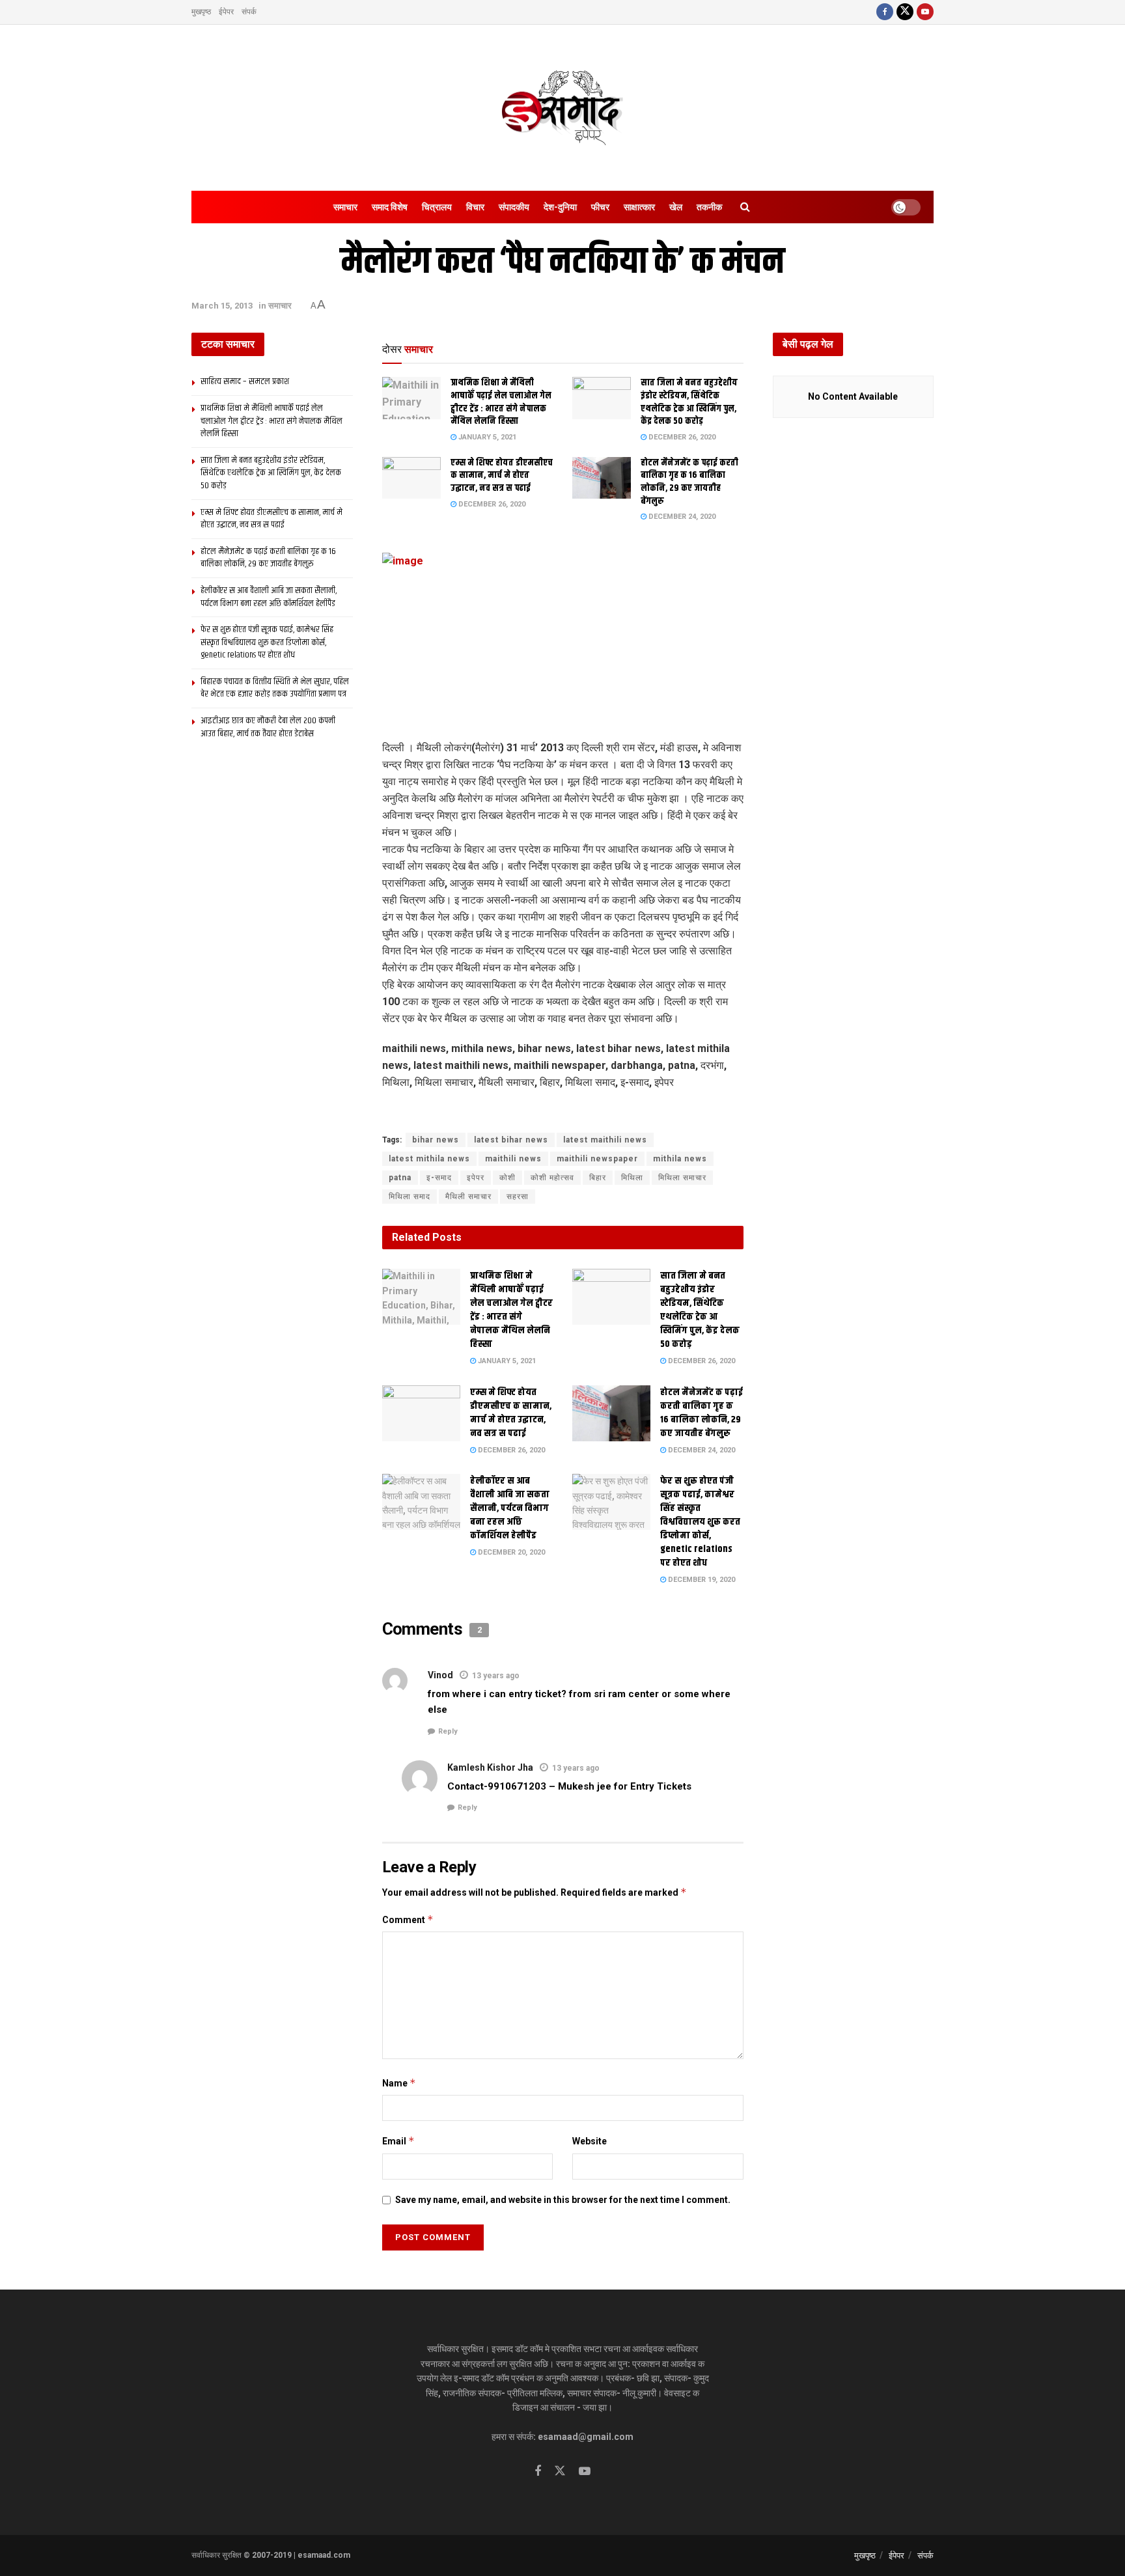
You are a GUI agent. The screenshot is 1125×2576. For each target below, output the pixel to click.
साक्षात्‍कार (639, 207)
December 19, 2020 (701, 1580)
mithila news (680, 1159)
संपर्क (249, 12)
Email (398, 2141)
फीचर (600, 207)
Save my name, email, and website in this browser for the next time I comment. (563, 2200)
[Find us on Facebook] (885, 12)
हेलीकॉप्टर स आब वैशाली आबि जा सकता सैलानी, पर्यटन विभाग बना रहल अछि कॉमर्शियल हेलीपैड (510, 1508)
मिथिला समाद (410, 1197)
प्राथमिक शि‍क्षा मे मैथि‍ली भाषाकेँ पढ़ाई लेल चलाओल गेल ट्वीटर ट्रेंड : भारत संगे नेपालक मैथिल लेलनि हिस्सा (501, 402)
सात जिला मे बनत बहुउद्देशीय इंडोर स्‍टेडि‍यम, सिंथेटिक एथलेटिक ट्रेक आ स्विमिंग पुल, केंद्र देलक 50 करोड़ (689, 402)
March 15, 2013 (222, 306)
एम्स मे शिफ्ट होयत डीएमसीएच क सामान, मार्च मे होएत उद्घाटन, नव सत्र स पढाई (502, 476)
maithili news (513, 1159)
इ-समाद (439, 1178)
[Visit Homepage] (562, 108)
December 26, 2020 (681, 437)
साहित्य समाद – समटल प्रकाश (245, 381)
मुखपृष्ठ (201, 12)
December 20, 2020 (510, 1552)
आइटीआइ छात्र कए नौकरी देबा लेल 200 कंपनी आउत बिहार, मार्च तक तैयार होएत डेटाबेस (268, 727)
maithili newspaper (597, 1159)
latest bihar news (511, 1140)
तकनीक (709, 207)
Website (590, 2141)
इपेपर (476, 1178)
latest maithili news (605, 1140)
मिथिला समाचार (682, 1178)
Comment (408, 1919)
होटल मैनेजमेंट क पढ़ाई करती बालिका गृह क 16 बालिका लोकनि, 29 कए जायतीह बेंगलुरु (689, 482)
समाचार (345, 207)
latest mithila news (429, 1159)
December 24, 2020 (681, 517)
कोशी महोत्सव (552, 1178)
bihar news (436, 1140)
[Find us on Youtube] (925, 12)
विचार (475, 207)
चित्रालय (437, 207)
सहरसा (518, 1197)
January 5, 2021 (486, 437)
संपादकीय (514, 207)
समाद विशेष (390, 207)
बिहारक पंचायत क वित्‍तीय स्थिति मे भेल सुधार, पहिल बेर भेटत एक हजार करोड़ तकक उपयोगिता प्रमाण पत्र (275, 688)
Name (399, 2083)
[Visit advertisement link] (563, 1113)
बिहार (598, 1178)
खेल (676, 207)
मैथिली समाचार (468, 1197)
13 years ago (496, 1676)
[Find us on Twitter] (905, 12)
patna (400, 1178)
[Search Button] (745, 207)
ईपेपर (226, 12)
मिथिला (632, 1178)
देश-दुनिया (560, 207)
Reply (448, 1731)
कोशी (507, 1178)
